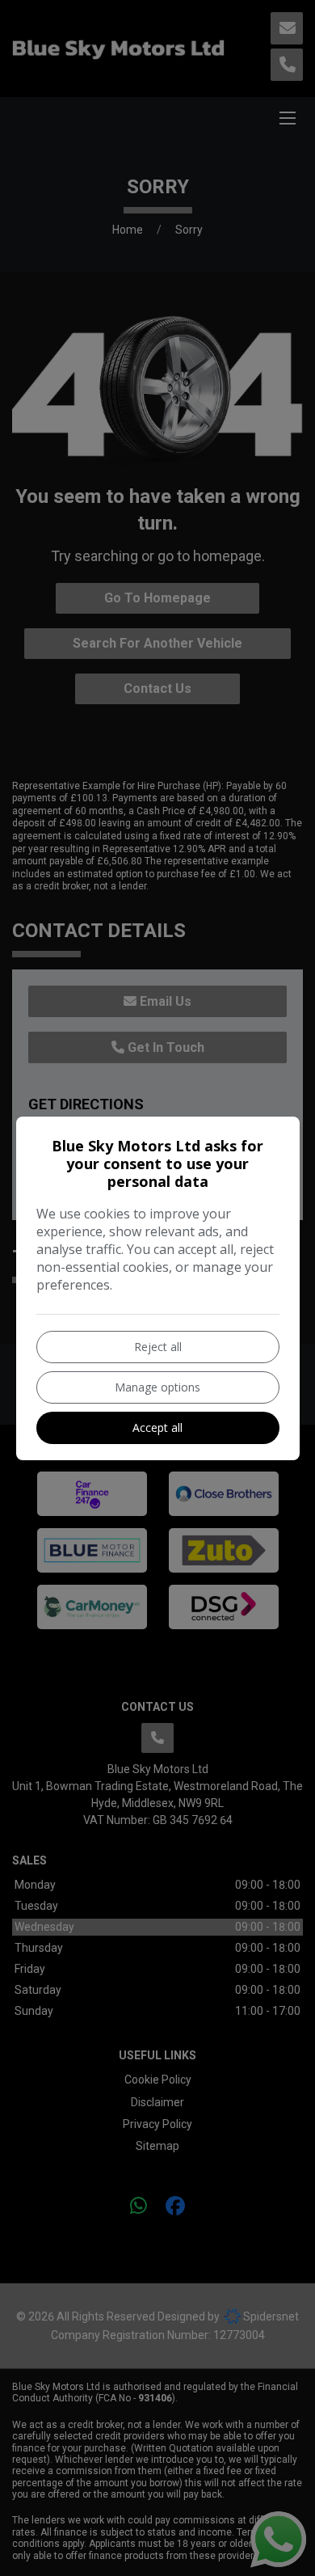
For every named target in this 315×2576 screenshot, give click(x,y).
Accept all (157, 1427)
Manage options (157, 1387)
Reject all (158, 1347)
